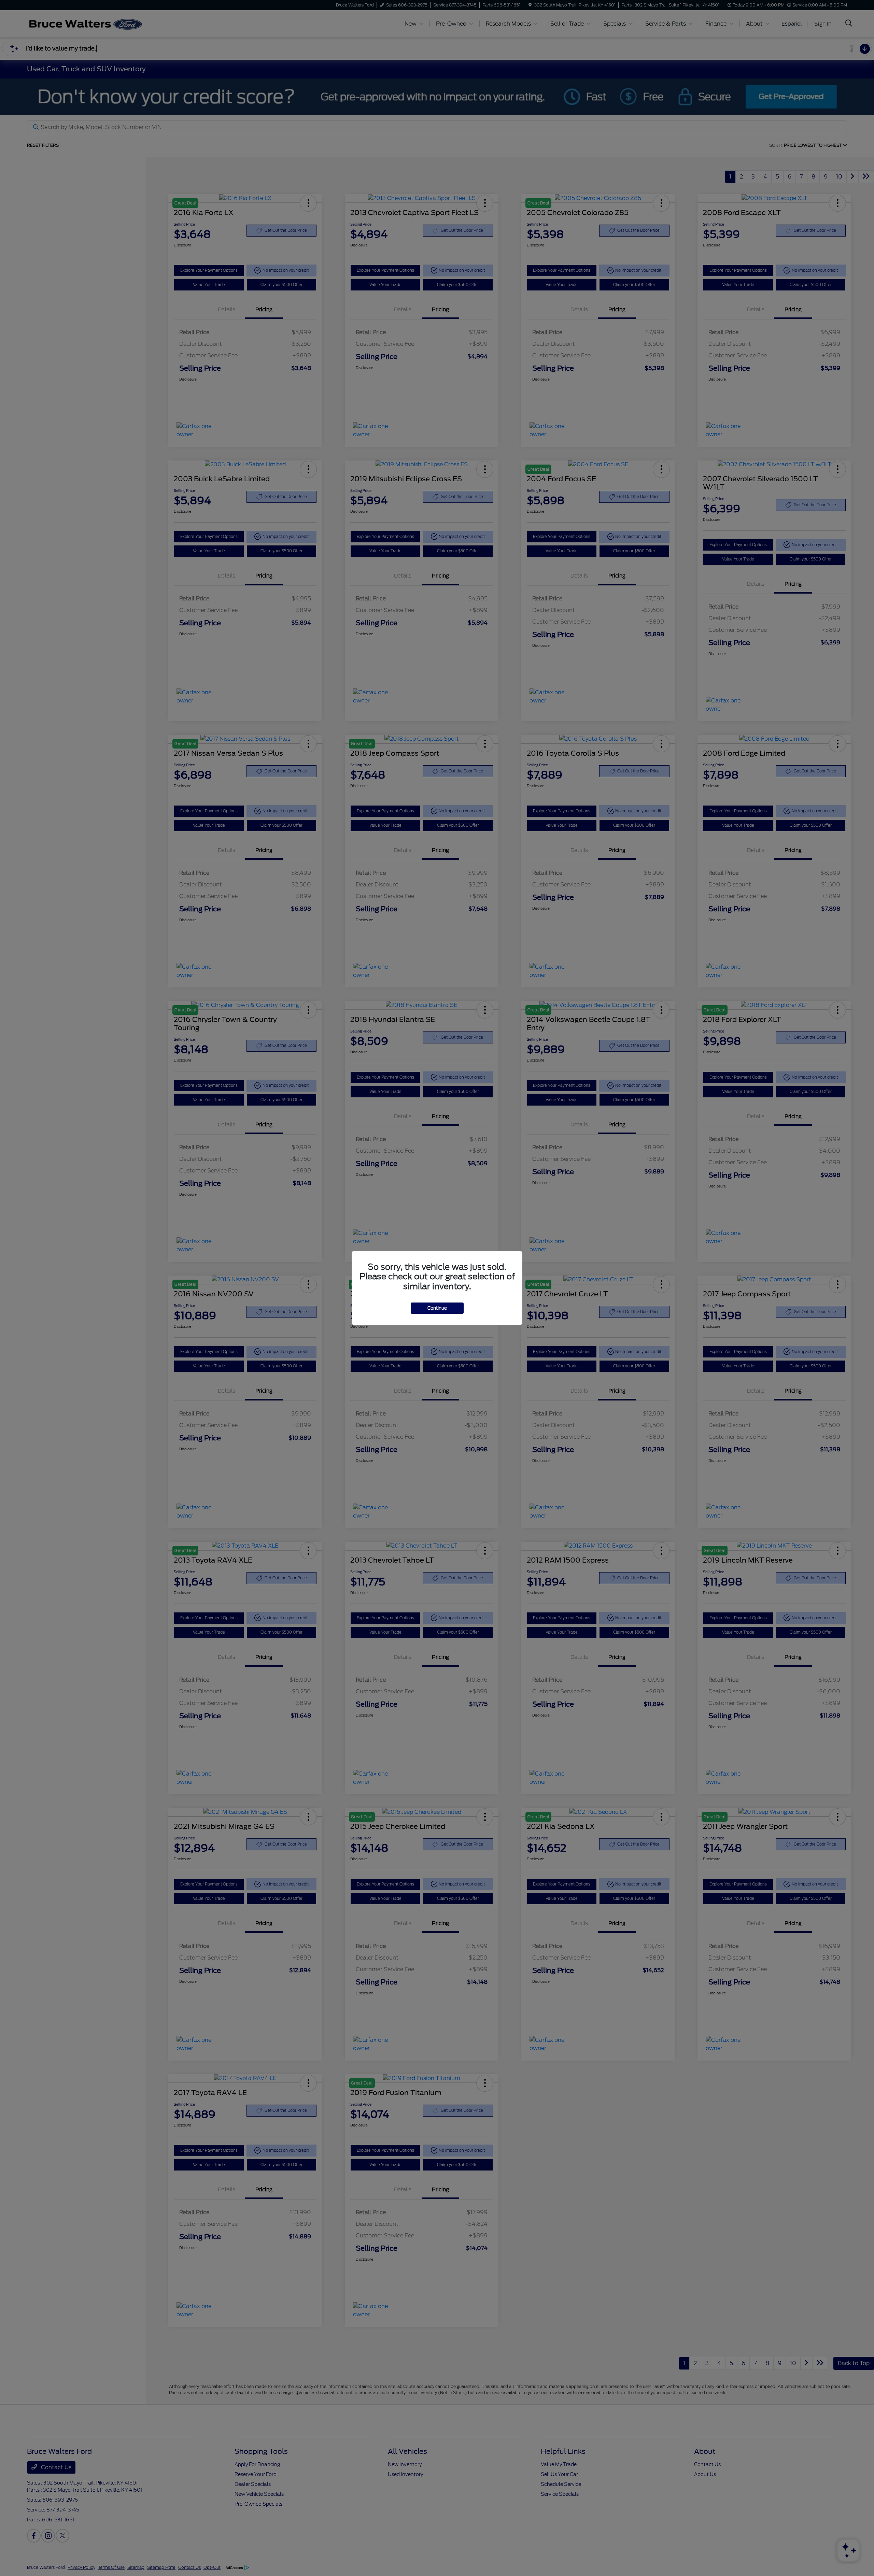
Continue (437, 1308)
